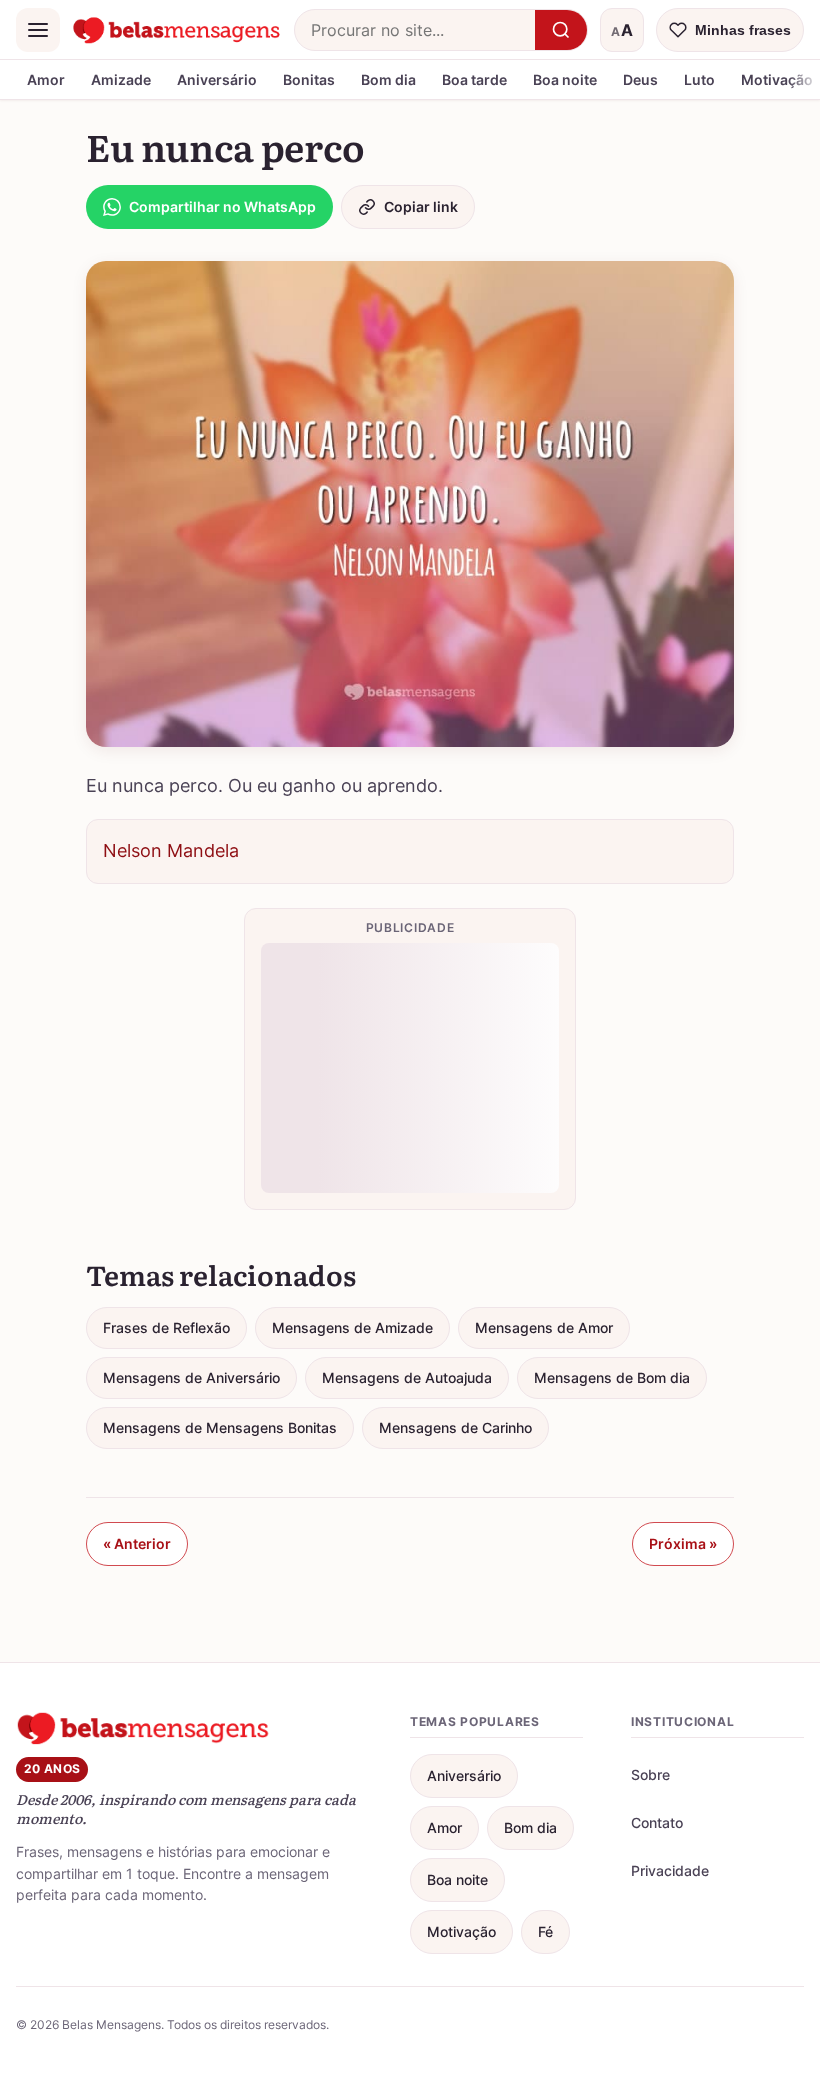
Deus (640, 79)
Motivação (461, 1931)
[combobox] (415, 30)
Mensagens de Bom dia (612, 1377)
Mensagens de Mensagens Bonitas (220, 1427)
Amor (46, 79)
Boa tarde (474, 79)
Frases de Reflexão (166, 1327)
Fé (545, 1931)
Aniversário (217, 79)
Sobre (650, 1774)
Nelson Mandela (171, 850)
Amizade (121, 79)
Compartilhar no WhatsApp (222, 206)
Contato (657, 1822)
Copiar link (421, 206)
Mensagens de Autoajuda (407, 1377)
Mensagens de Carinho (455, 1427)
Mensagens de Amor (544, 1327)
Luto (699, 79)
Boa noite (565, 79)
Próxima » (683, 1543)
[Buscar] (561, 30)
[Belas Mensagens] (177, 30)
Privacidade (670, 1870)
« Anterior (137, 1543)
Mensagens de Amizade (352, 1327)
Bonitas (309, 79)
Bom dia (388, 79)
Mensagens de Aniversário (191, 1377)
